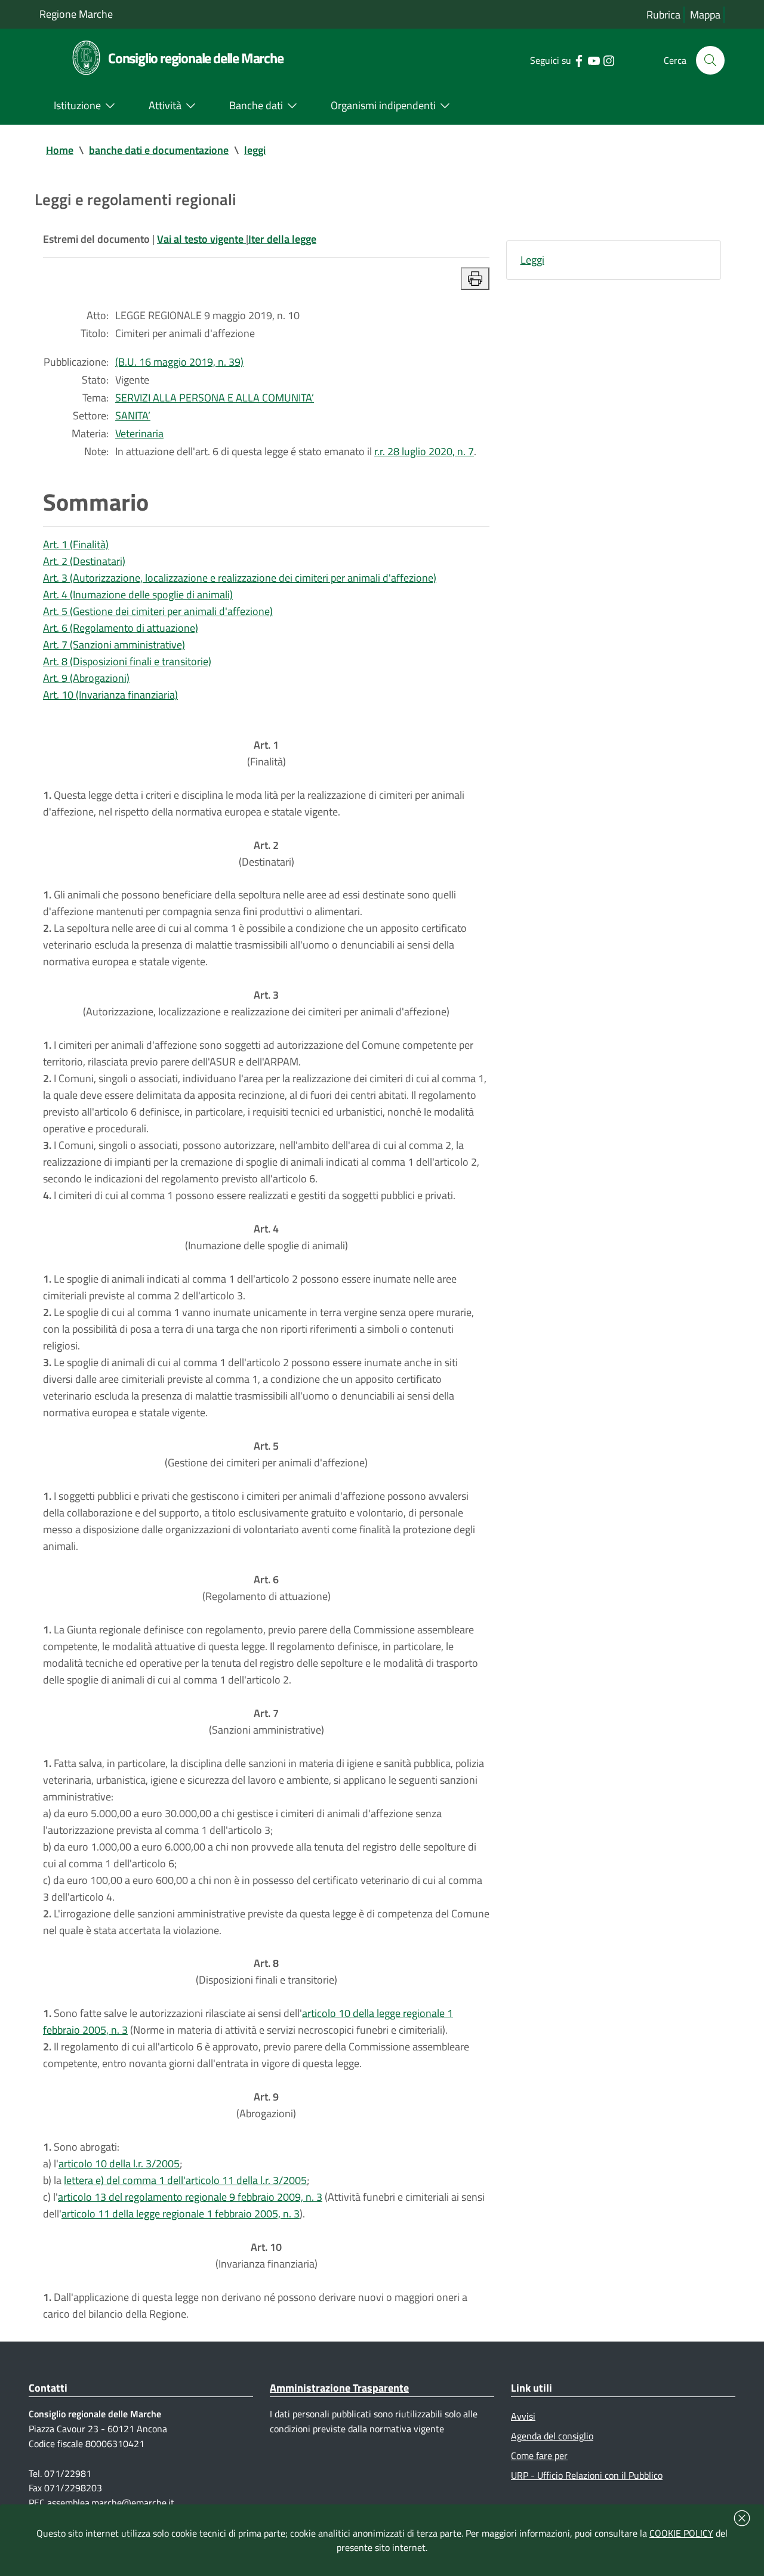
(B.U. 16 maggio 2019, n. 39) (179, 362)
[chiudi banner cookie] (742, 2518)
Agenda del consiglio (552, 2436)
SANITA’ (133, 416)
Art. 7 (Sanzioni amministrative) (114, 645)
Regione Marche (76, 14)
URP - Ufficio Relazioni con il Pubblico (587, 2475)
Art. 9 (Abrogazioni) (86, 678)
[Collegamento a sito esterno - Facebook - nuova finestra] (579, 60)
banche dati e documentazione (159, 150)
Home (60, 150)
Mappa (705, 15)
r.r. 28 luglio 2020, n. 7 (424, 451)
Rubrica (663, 15)
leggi (255, 150)
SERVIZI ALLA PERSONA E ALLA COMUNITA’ (215, 398)
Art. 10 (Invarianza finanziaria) (110, 695)
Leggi (532, 260)
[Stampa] (475, 279)
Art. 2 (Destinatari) (84, 561)
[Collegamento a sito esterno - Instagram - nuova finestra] (609, 60)
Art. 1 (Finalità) (76, 544)
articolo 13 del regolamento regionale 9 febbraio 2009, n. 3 (190, 2197)
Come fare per (539, 2455)
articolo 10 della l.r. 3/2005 (119, 2163)
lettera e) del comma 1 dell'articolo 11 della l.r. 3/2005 (185, 2180)
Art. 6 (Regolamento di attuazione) (121, 628)
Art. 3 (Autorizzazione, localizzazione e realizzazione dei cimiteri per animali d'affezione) (240, 578)
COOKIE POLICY (681, 2533)
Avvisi (523, 2416)
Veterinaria (139, 433)
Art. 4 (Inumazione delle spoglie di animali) (138, 594)
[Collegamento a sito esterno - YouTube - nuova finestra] (594, 60)
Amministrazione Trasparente (339, 2388)
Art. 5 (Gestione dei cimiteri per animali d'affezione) (158, 611)
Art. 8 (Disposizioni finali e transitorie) (127, 661)
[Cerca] (710, 60)
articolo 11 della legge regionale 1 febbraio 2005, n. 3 (181, 2214)
